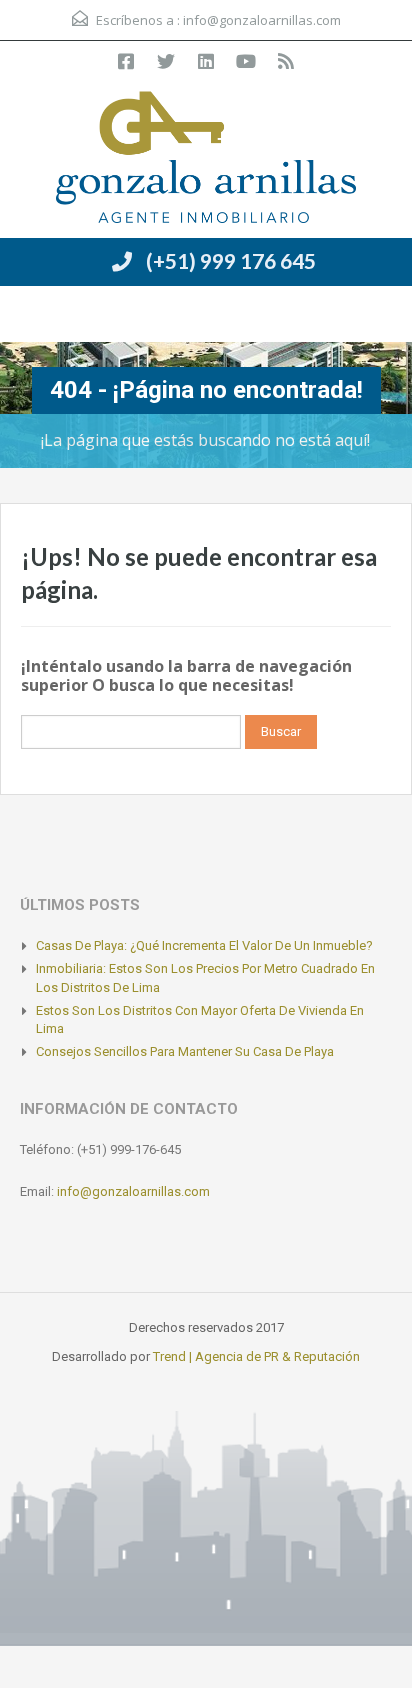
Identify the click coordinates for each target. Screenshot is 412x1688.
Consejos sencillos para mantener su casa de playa (185, 1051)
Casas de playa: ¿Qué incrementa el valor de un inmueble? (204, 945)
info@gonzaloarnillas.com (262, 20)
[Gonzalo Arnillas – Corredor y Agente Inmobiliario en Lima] (206, 159)
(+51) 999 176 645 (231, 260)
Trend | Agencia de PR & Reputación (256, 1356)
